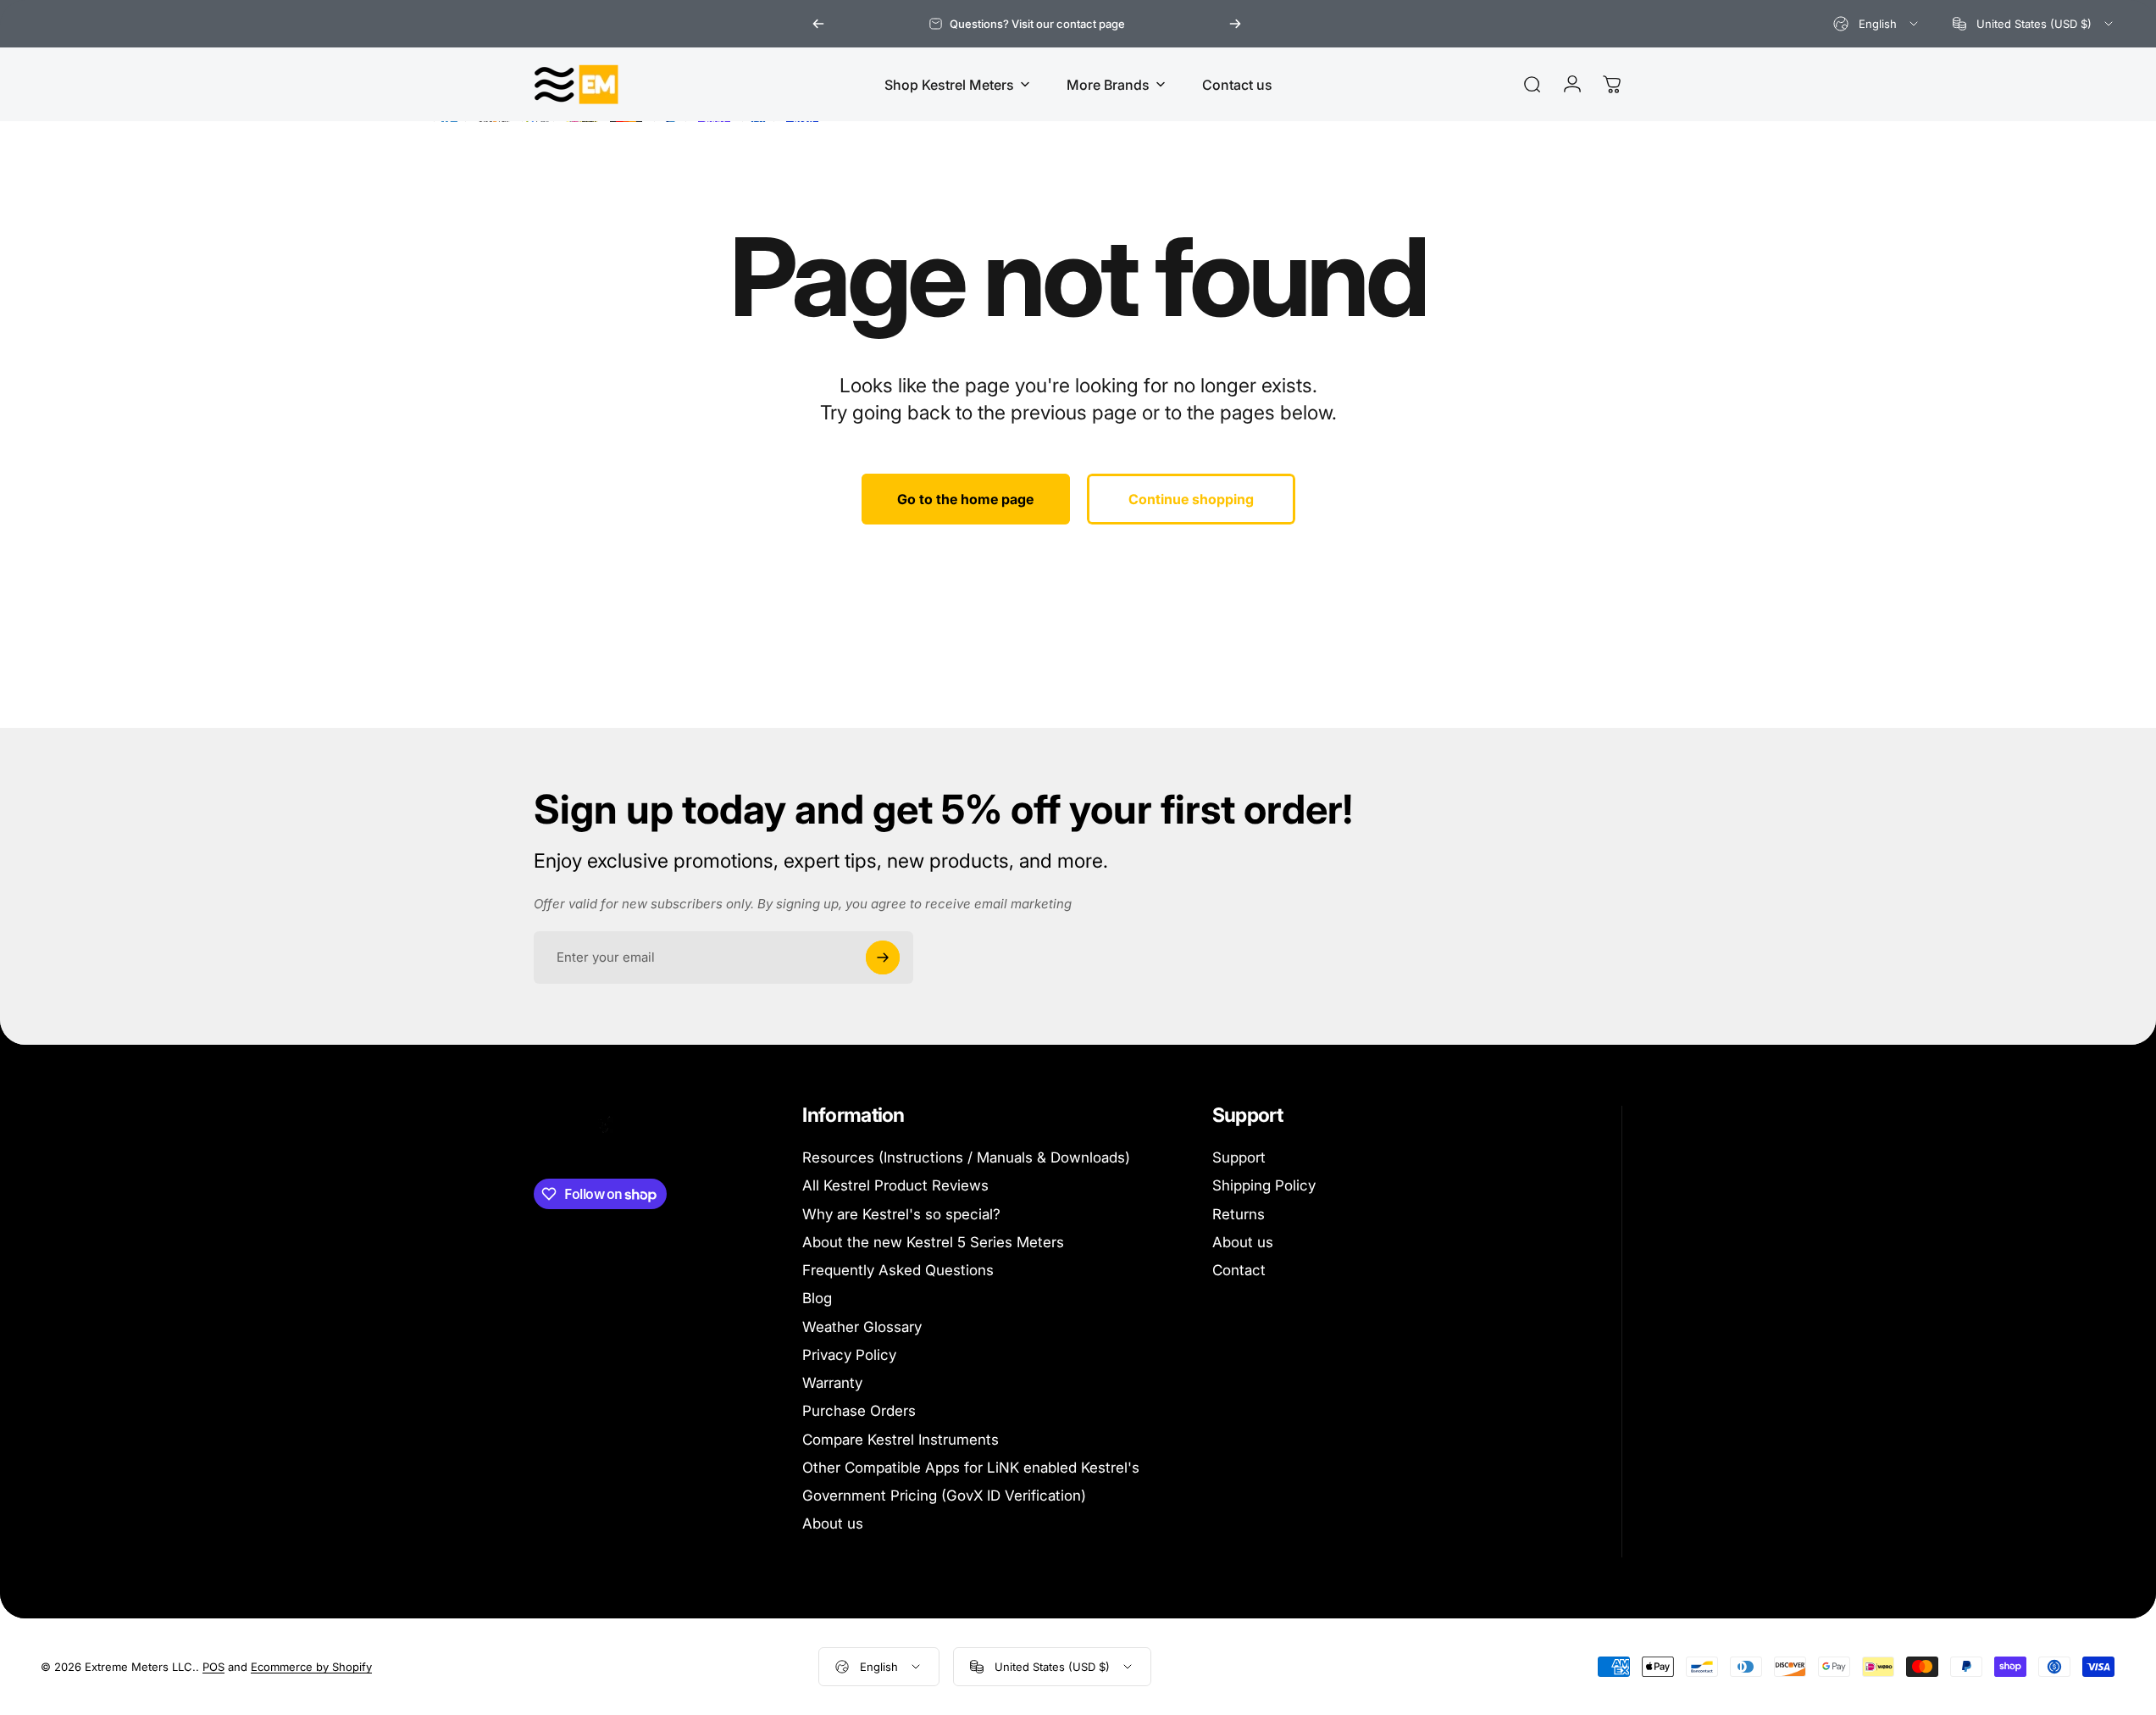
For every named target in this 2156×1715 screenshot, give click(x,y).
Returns (1239, 1214)
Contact (1239, 1270)
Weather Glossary (862, 1327)
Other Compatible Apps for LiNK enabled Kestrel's (971, 1468)
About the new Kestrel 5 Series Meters (933, 1242)
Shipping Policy (1264, 1185)
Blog (817, 1298)
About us (833, 1524)
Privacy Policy (849, 1355)
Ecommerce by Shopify (311, 1667)
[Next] (1235, 24)
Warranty (832, 1383)
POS (213, 1667)
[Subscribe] (883, 957)
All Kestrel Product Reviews (895, 1185)
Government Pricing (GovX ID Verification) (944, 1496)
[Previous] (818, 24)
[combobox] (1877, 24)
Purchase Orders (859, 1411)
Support (1239, 1157)
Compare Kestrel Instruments (901, 1440)
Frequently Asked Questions (898, 1270)
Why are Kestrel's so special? (901, 1214)
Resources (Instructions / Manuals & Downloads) (966, 1157)
